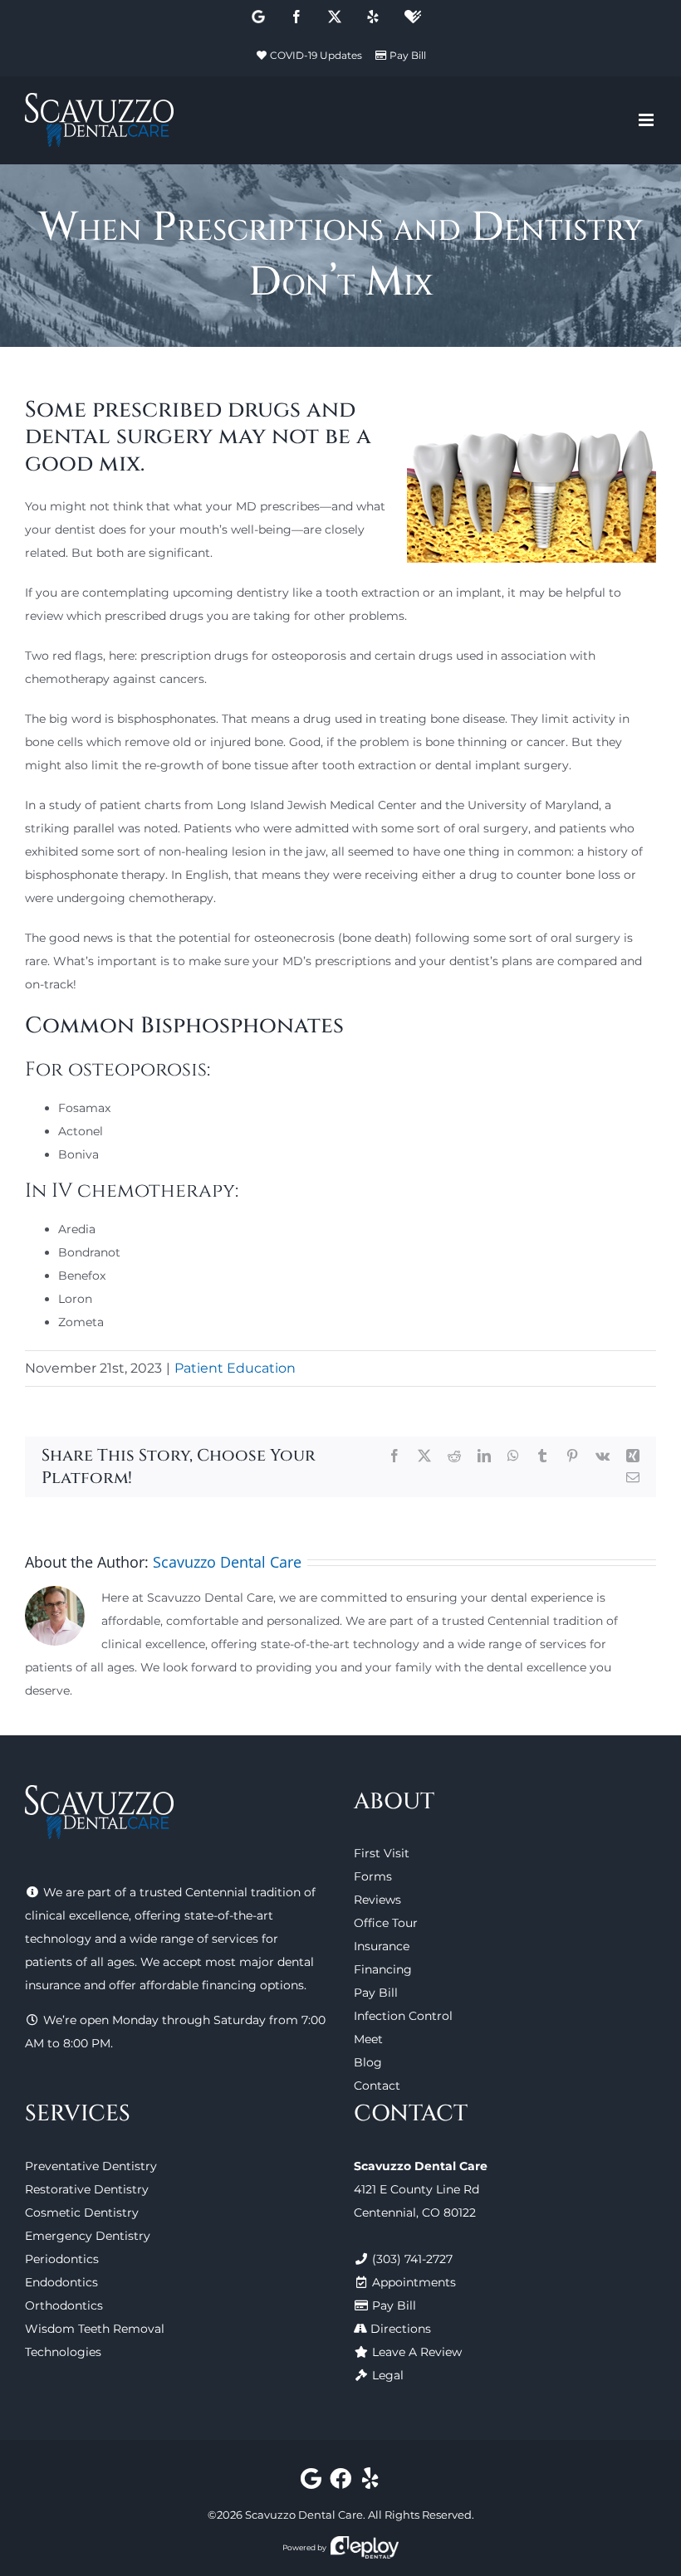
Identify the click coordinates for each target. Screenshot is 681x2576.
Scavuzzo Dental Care (227, 1562)
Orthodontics (64, 2305)
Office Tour (386, 1923)
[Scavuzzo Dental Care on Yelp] (370, 2482)
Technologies (63, 2352)
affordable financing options (222, 1985)
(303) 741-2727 (412, 2259)
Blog (368, 2062)
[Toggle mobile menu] (647, 120)
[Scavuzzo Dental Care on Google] (311, 2482)
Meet (368, 2039)
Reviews (377, 1900)
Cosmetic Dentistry (82, 2213)
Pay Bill (408, 55)
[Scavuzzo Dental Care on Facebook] (341, 2482)
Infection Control (403, 2016)
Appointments (414, 2282)
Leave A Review (417, 2352)
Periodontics (62, 2259)
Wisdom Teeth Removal (95, 2329)
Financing (383, 1969)
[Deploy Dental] (365, 2547)
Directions (401, 2329)
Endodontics (61, 2282)
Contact (377, 2086)
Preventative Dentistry (91, 2166)
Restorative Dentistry (87, 2189)
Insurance (382, 1946)
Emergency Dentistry (88, 2236)
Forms (373, 1876)
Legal (388, 2375)
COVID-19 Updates (316, 55)
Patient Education (235, 1368)
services (235, 1939)
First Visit (382, 1853)
